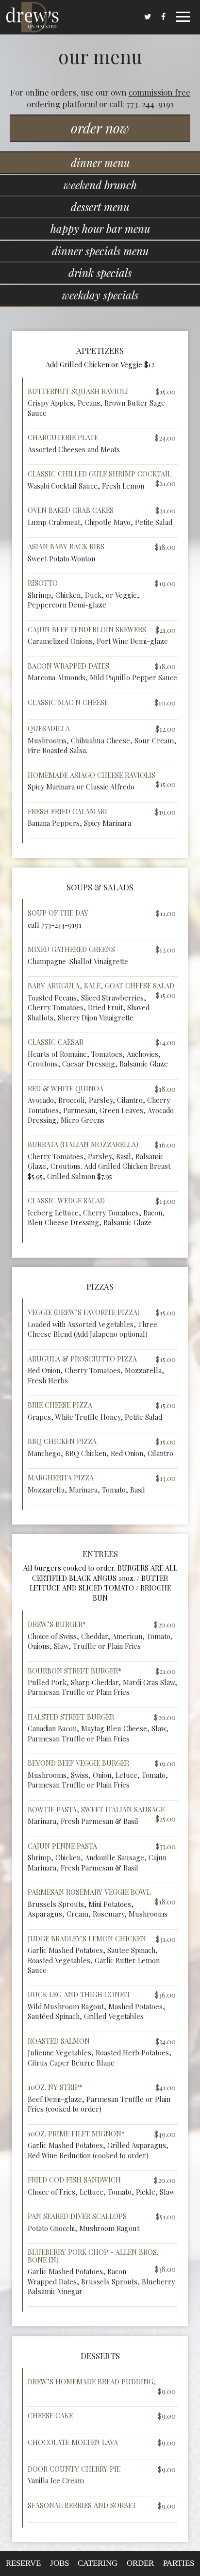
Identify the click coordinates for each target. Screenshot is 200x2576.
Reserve (23, 2563)
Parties (179, 2563)
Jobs (59, 2563)
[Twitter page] (148, 16)
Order (140, 2563)
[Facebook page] (163, 16)
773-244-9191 (150, 104)
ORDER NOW (100, 128)
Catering (98, 2563)
